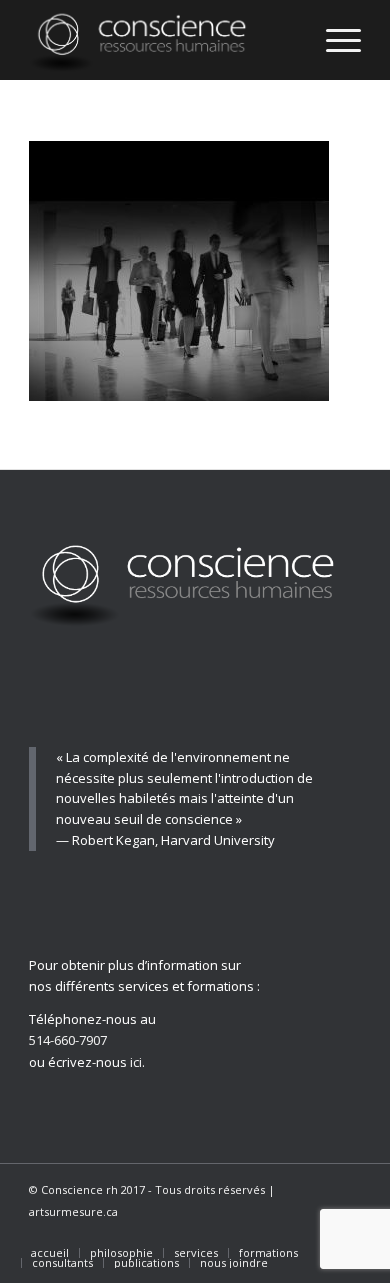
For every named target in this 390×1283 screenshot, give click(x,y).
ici (136, 1062)
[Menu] (333, 40)
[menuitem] (50, 1253)
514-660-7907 (68, 1040)
